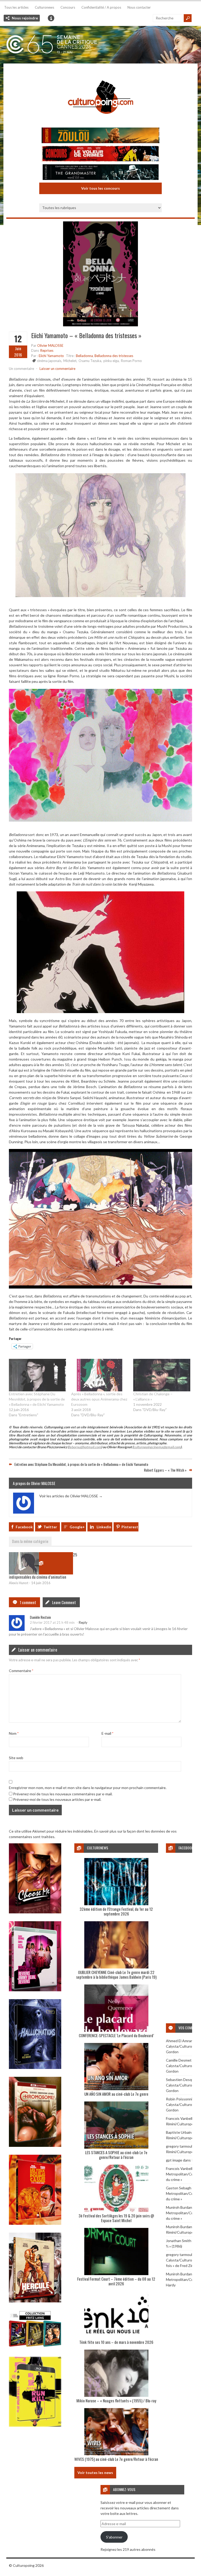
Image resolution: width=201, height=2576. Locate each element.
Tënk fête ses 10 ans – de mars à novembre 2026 (116, 2342)
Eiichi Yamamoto (51, 356)
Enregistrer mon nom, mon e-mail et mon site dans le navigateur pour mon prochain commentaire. (88, 1788)
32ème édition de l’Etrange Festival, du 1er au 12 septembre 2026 (116, 1911)
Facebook (24, 1527)
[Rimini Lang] (35, 2347)
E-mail (107, 1733)
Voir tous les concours (100, 188)
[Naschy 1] (35, 2223)
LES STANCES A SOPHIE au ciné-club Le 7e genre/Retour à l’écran (116, 2155)
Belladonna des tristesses (114, 356)
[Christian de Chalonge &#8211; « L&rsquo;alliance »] (162, 1375)
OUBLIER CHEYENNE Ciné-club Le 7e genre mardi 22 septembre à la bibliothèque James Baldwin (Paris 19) (116, 1974)
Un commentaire (21, 369)
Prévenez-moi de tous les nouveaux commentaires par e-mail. (63, 1794)
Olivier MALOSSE (50, 345)
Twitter (50, 1527)
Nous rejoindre (25, 18)
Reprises (47, 350)
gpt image (174, 2160)
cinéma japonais (49, 361)
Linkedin (104, 1527)
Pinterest (130, 1527)
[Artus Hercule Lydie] (35, 2301)
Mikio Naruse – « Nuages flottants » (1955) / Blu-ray (116, 2401)
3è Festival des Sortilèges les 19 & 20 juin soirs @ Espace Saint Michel (116, 2218)
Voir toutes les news (95, 2473)
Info (51, 18)
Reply (83, 1622)
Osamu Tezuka (90, 361)
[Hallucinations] (35, 2067)
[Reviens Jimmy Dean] (35, 1990)
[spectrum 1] (35, 2425)
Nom (14, 1733)
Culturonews (44, 7)
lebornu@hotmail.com (85, 1447)
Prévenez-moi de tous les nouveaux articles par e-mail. (57, 1799)
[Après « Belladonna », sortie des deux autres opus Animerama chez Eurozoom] (100, 1375)
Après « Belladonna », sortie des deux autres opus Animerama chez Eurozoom (99, 1399)
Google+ (77, 1527)
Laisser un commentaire (57, 369)
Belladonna (84, 356)
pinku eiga (111, 361)
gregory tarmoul (179, 2146)
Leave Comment (64, 1602)
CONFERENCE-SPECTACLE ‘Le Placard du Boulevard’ (116, 2035)
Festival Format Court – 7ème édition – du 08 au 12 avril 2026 (116, 2281)
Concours (68, 7)
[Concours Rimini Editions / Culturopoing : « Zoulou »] (100, 136)
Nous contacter (139, 7)
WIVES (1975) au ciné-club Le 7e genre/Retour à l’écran (116, 2459)
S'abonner (114, 2537)
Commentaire (21, 1671)
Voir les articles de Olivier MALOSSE (71, 1496)
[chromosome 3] (35, 2145)
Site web (16, 1758)
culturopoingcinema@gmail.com (157, 1447)
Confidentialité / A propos (101, 7)
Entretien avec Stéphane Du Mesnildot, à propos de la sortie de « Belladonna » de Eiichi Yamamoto (37, 1399)
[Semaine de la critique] (100, 45)
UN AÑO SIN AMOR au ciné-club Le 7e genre (116, 2094)
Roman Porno (131, 361)
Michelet (70, 361)
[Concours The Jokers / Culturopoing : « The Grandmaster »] (100, 173)
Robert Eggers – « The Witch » (165, 1470)
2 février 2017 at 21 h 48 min (52, 1622)
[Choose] (35, 1912)
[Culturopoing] (100, 121)
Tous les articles (16, 7)
